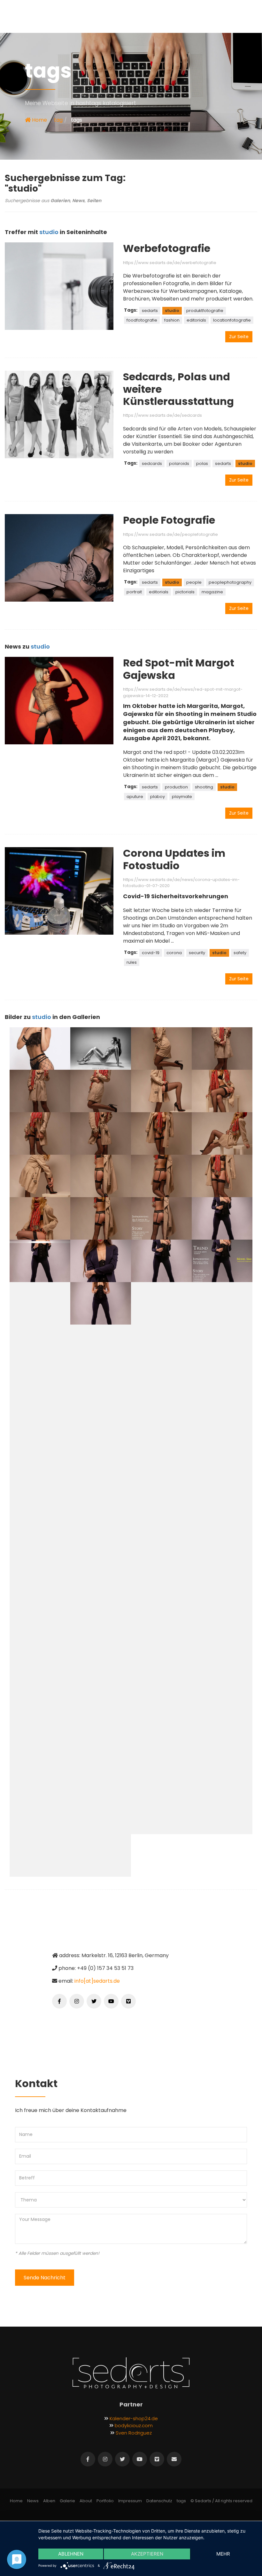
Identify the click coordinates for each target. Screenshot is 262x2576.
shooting (204, 787)
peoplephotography (230, 582)
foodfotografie (142, 320)
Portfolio (105, 2501)
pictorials (185, 592)
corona (174, 953)
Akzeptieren (147, 2554)
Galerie (67, 2501)
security (197, 953)
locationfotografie (232, 320)
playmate (182, 797)
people (194, 582)
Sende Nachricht (45, 2278)
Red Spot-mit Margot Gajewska (179, 669)
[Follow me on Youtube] (111, 2001)
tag (58, 120)
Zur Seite (239, 337)
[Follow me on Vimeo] (128, 2001)
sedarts (150, 311)
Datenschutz (159, 2501)
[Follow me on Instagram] (77, 2001)
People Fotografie (169, 520)
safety (240, 953)
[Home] (131, 2373)
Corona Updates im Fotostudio (174, 859)
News (33, 2501)
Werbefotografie (167, 248)
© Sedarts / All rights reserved (221, 2501)
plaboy (158, 797)
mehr (223, 2554)
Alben (49, 2501)
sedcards (152, 464)
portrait (134, 592)
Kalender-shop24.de (134, 2418)
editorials (196, 320)
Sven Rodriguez (134, 2433)
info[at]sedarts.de (97, 1981)
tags (181, 2501)
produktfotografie (205, 311)
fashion (172, 320)
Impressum (130, 2501)
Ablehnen (71, 2554)
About (86, 2501)
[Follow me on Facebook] (59, 2001)
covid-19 (151, 953)
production (176, 787)
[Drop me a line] (174, 2459)
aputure (135, 797)
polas (202, 464)
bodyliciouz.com (134, 2425)
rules (132, 962)
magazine (212, 592)
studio (172, 311)
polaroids (179, 464)
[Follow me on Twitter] (94, 2001)
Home (39, 120)
